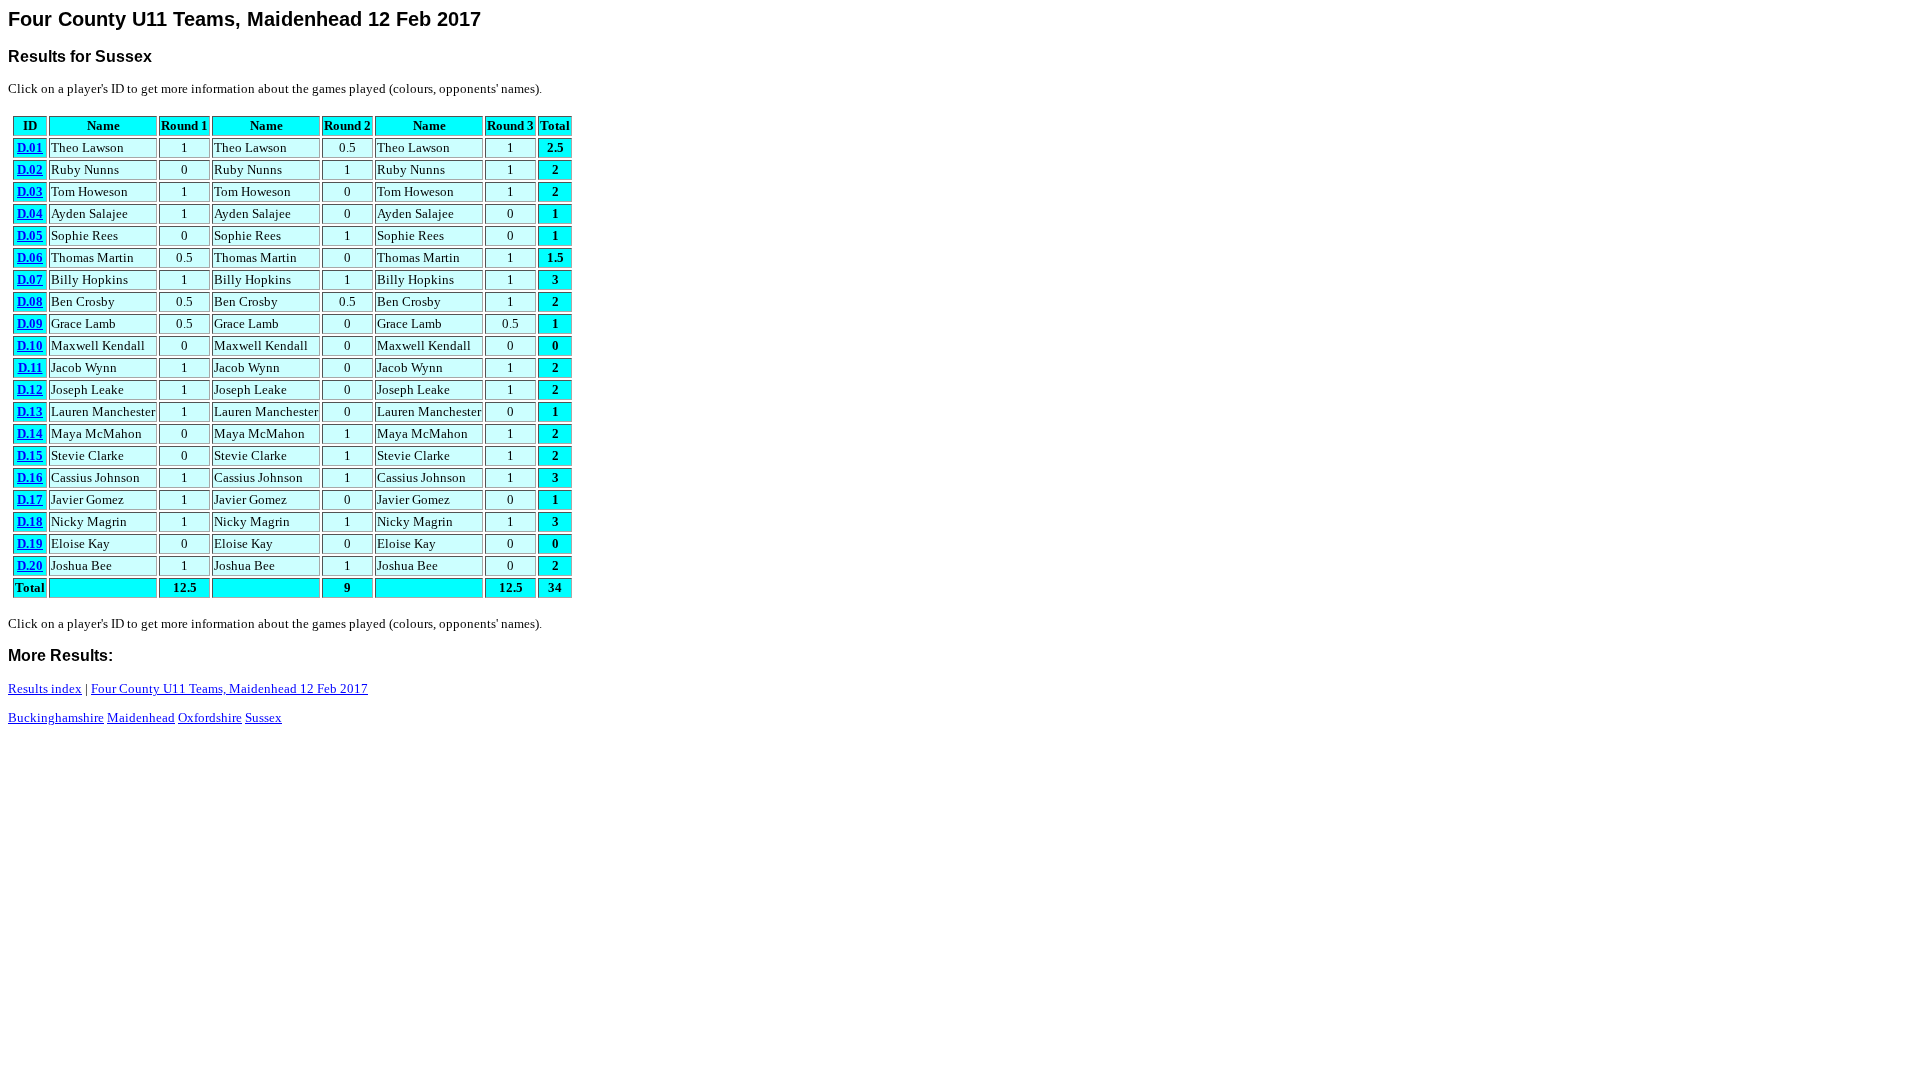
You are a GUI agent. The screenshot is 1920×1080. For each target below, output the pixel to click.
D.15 (30, 455)
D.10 (30, 345)
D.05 (30, 235)
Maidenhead (141, 717)
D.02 (30, 169)
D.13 (30, 411)
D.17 (30, 499)
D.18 (30, 521)
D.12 (30, 389)
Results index (45, 688)
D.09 (30, 323)
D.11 (30, 367)
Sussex (263, 717)
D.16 (30, 477)
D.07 (30, 279)
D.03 (30, 191)
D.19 (30, 543)
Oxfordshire (210, 717)
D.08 (30, 301)
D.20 (30, 565)
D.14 (30, 433)
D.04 (30, 213)
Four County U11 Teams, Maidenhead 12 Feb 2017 (229, 688)
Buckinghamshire (56, 717)
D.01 (30, 147)
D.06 (30, 257)
